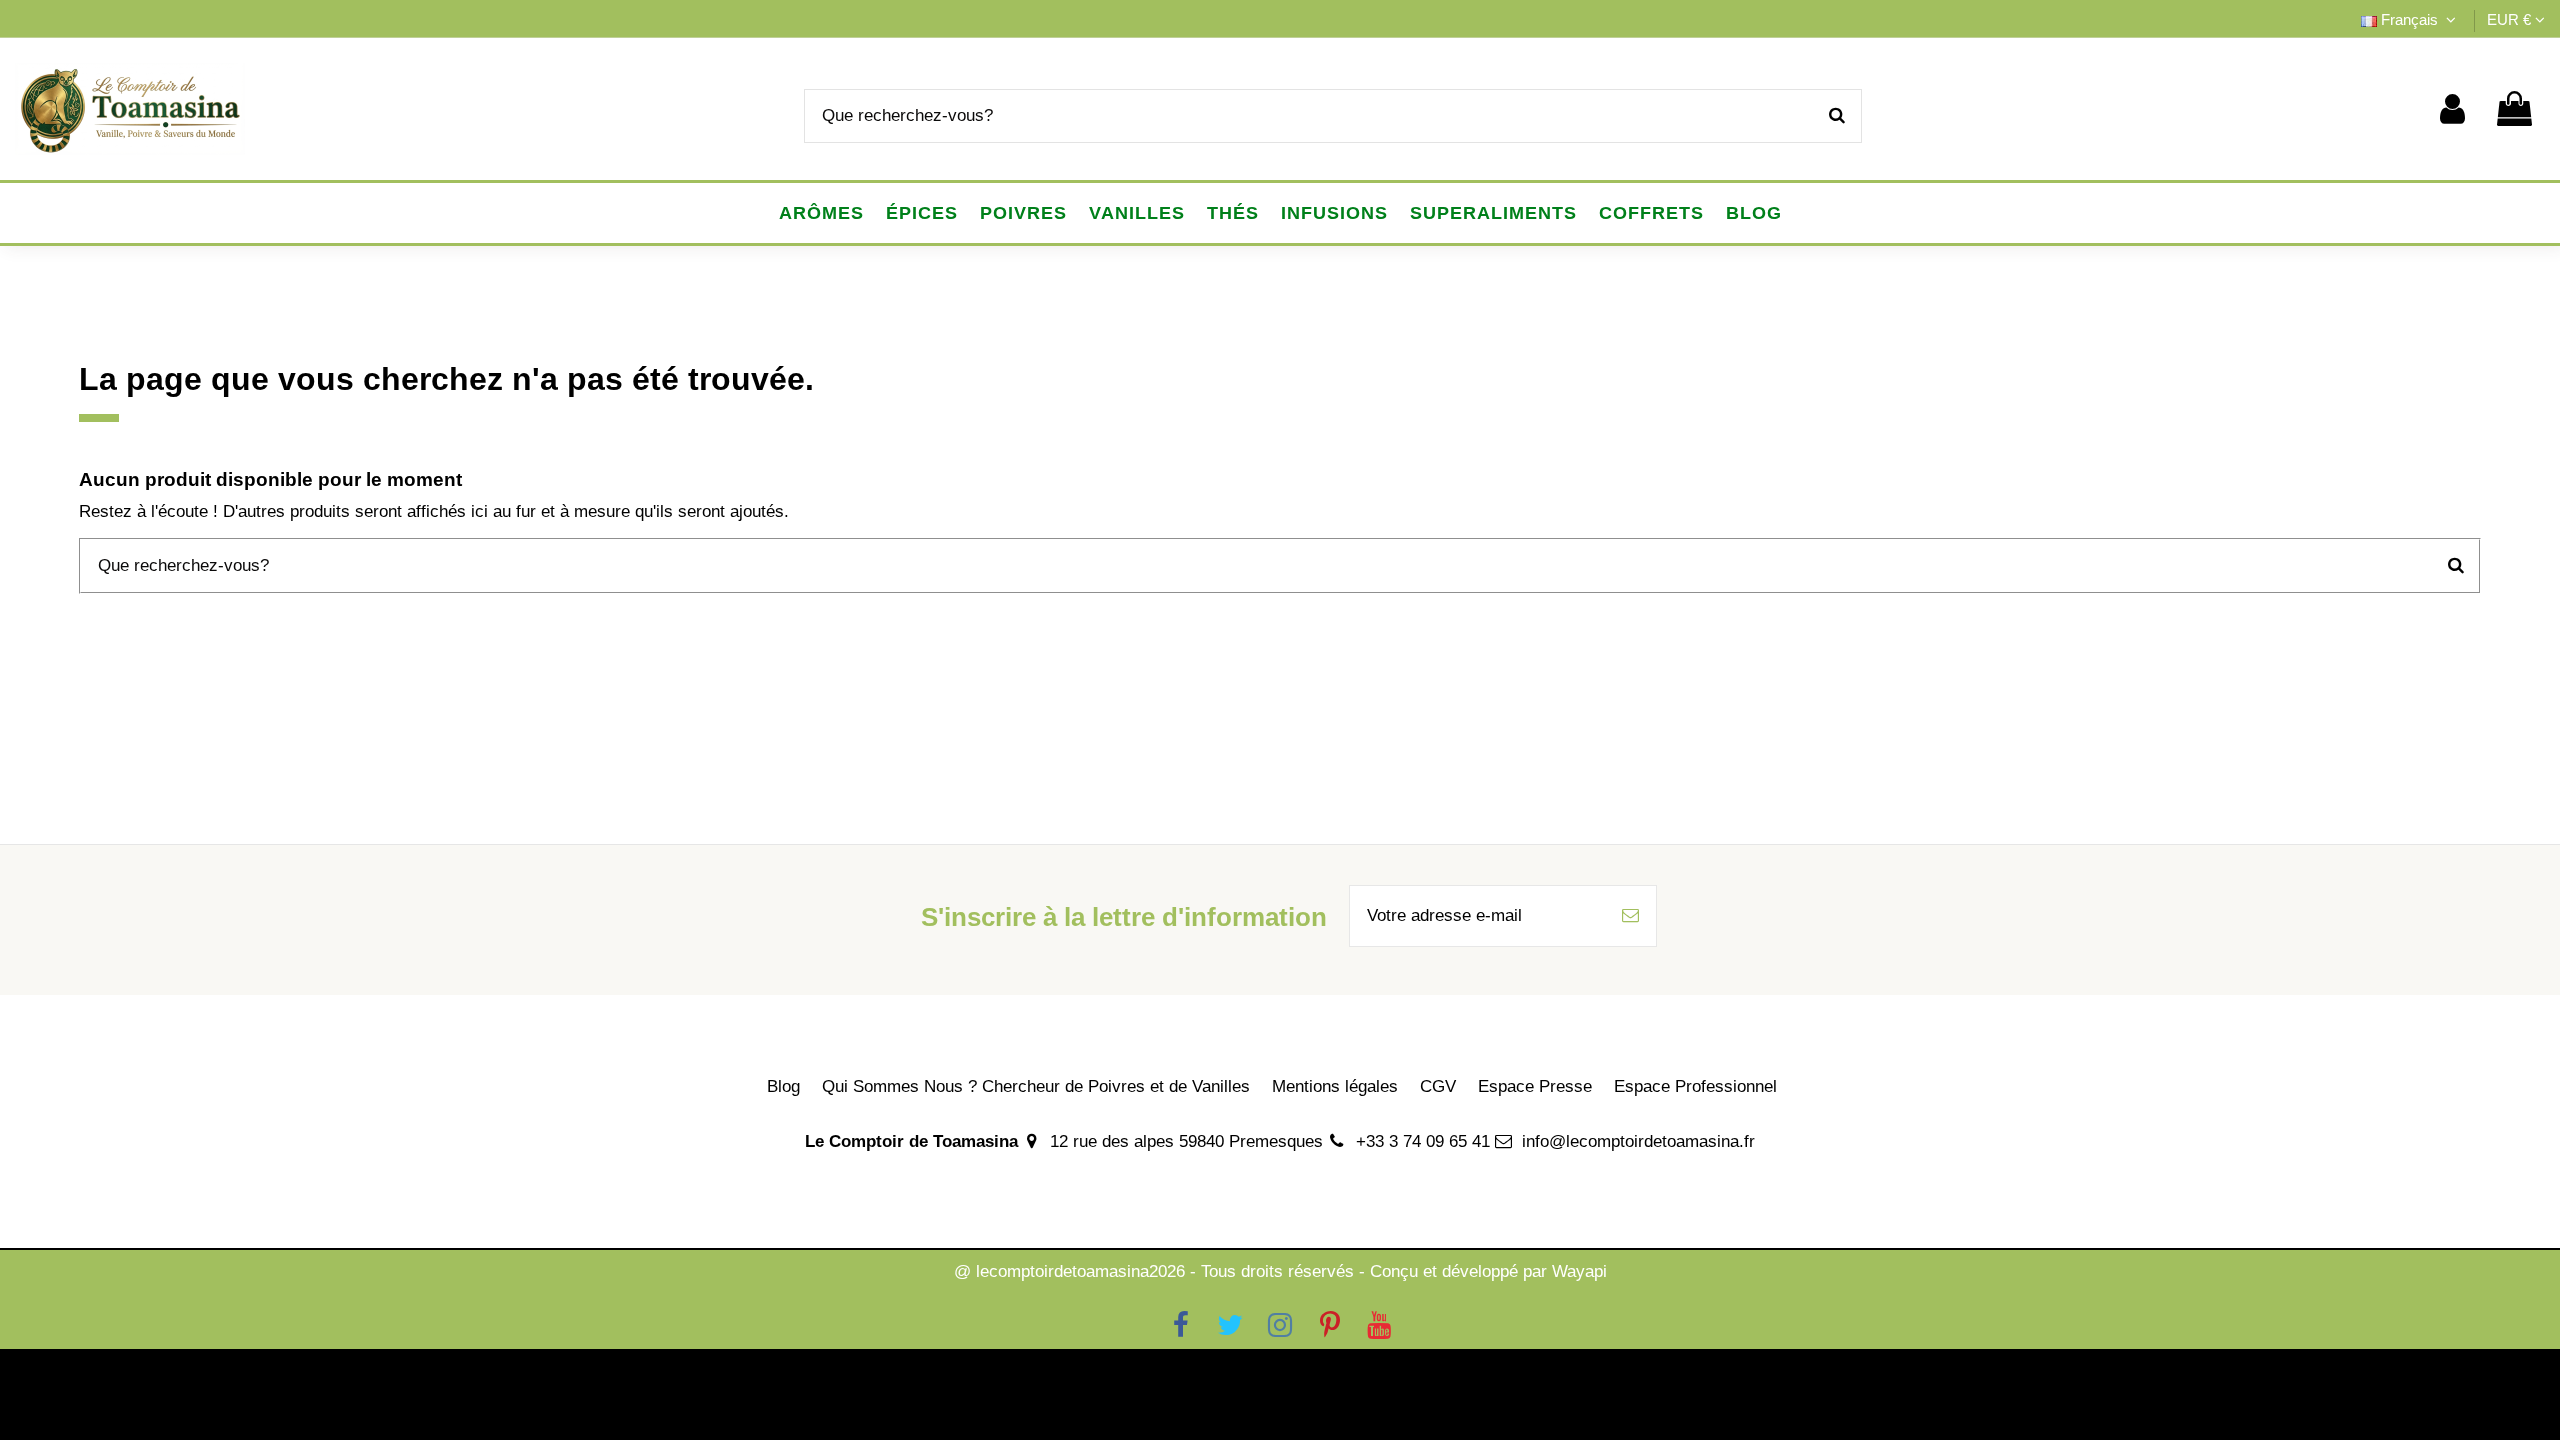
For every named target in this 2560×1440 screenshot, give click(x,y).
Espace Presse (1535, 1086)
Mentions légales (1335, 1086)
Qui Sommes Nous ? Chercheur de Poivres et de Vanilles (1036, 1086)
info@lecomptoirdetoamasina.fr (1638, 1141)
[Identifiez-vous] (2452, 109)
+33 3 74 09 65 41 (1423, 1141)
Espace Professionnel (1695, 1086)
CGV (1438, 1086)
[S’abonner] (1630, 916)
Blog (783, 1086)
